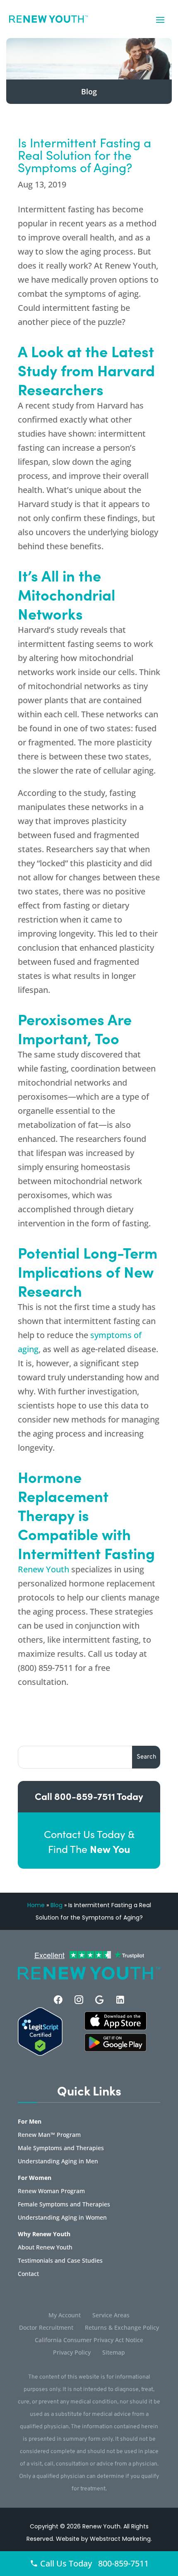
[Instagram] (79, 2000)
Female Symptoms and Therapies (64, 2205)
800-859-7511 (85, 1796)
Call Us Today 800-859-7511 (93, 2563)
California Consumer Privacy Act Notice (89, 2341)
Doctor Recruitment (46, 2328)
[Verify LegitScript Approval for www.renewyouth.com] (40, 2053)
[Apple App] (115, 2028)
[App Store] (115, 2049)
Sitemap (114, 2353)
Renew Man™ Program (49, 2135)
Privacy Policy (72, 2353)
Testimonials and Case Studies (60, 2261)
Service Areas (111, 2316)
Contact (28, 2274)
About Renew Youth (45, 2248)
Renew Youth (43, 1569)
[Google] (100, 2000)
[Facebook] (58, 2000)
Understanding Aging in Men (58, 2162)
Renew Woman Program (51, 2192)
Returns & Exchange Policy (122, 2328)
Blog (57, 1905)
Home (36, 1905)
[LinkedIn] (120, 2000)
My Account (65, 2316)
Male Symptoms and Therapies (61, 2148)
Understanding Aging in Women (62, 2218)
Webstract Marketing (120, 2539)
